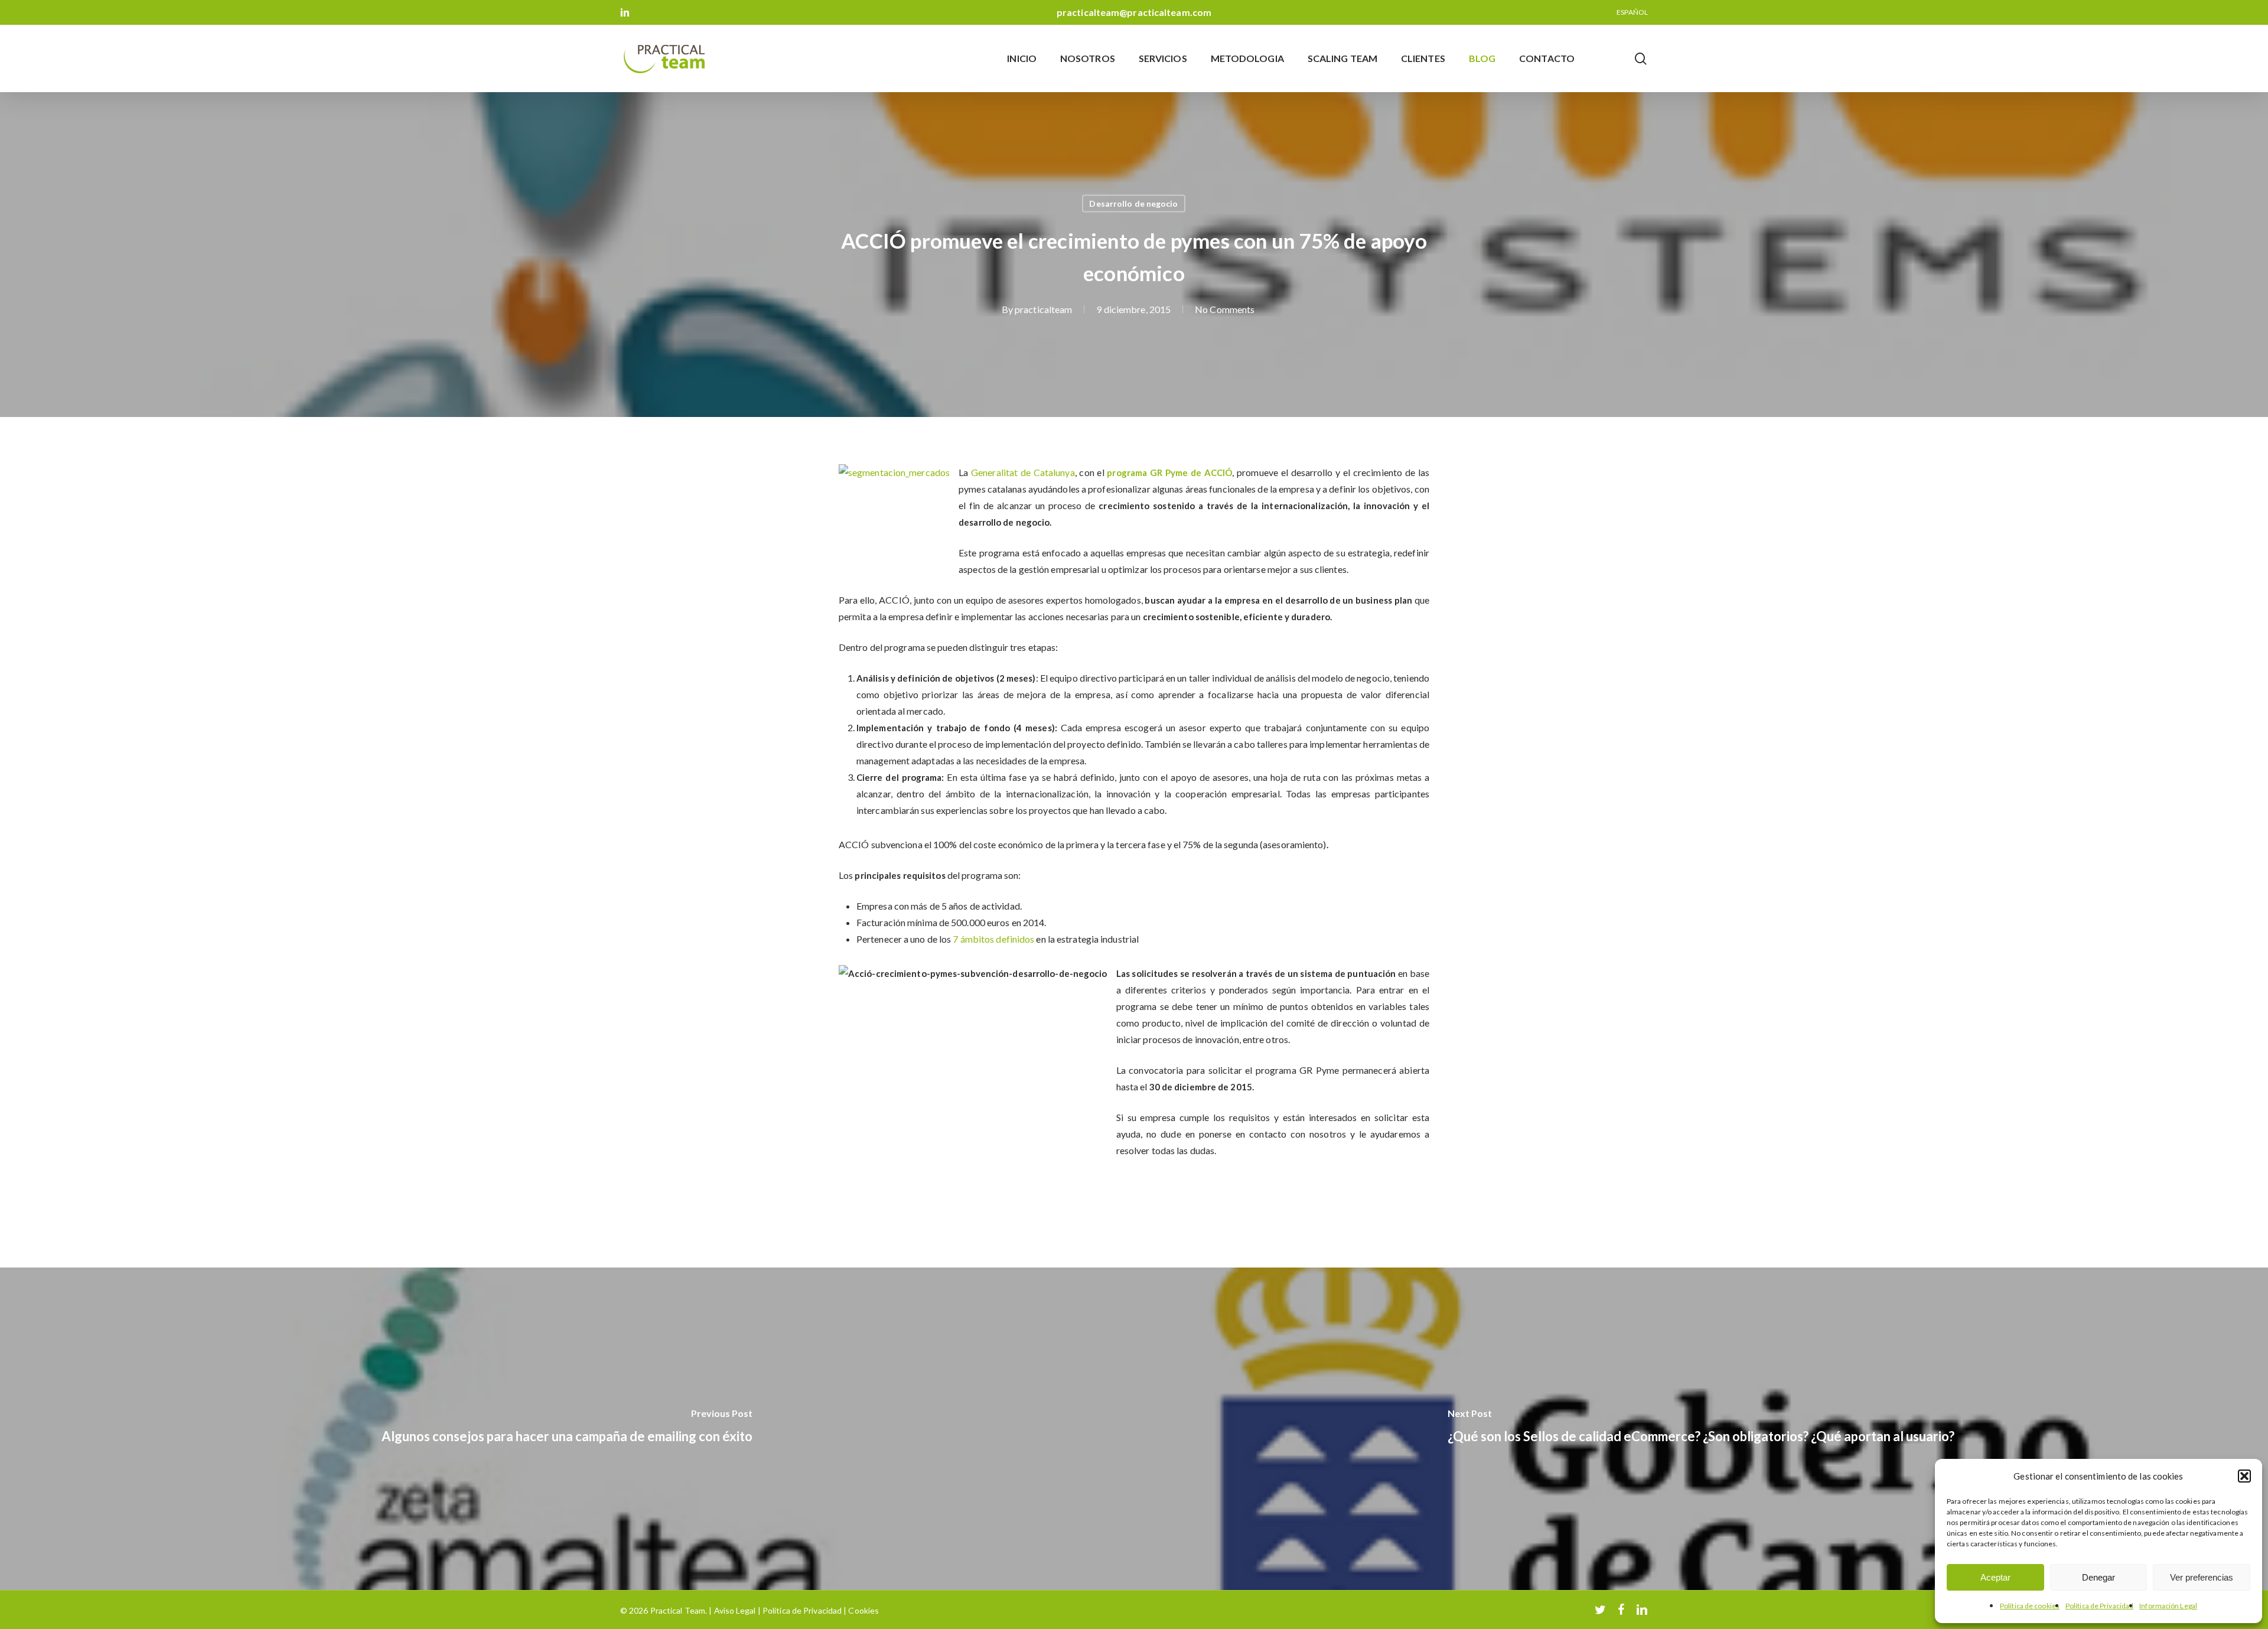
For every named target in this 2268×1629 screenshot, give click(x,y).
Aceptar (1995, 1577)
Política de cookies (2030, 1606)
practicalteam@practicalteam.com (1134, 12)
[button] (2244, 1476)
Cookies (863, 1610)
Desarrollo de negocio (1133, 203)
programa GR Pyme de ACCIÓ (1169, 473)
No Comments (1225, 309)
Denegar (2098, 1577)
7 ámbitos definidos (993, 939)
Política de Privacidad (2099, 1606)
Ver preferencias (2202, 1577)
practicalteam (1043, 309)
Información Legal (2168, 1606)
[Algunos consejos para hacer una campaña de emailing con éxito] (567, 1429)
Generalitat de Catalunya (1023, 472)
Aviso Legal (735, 1610)
